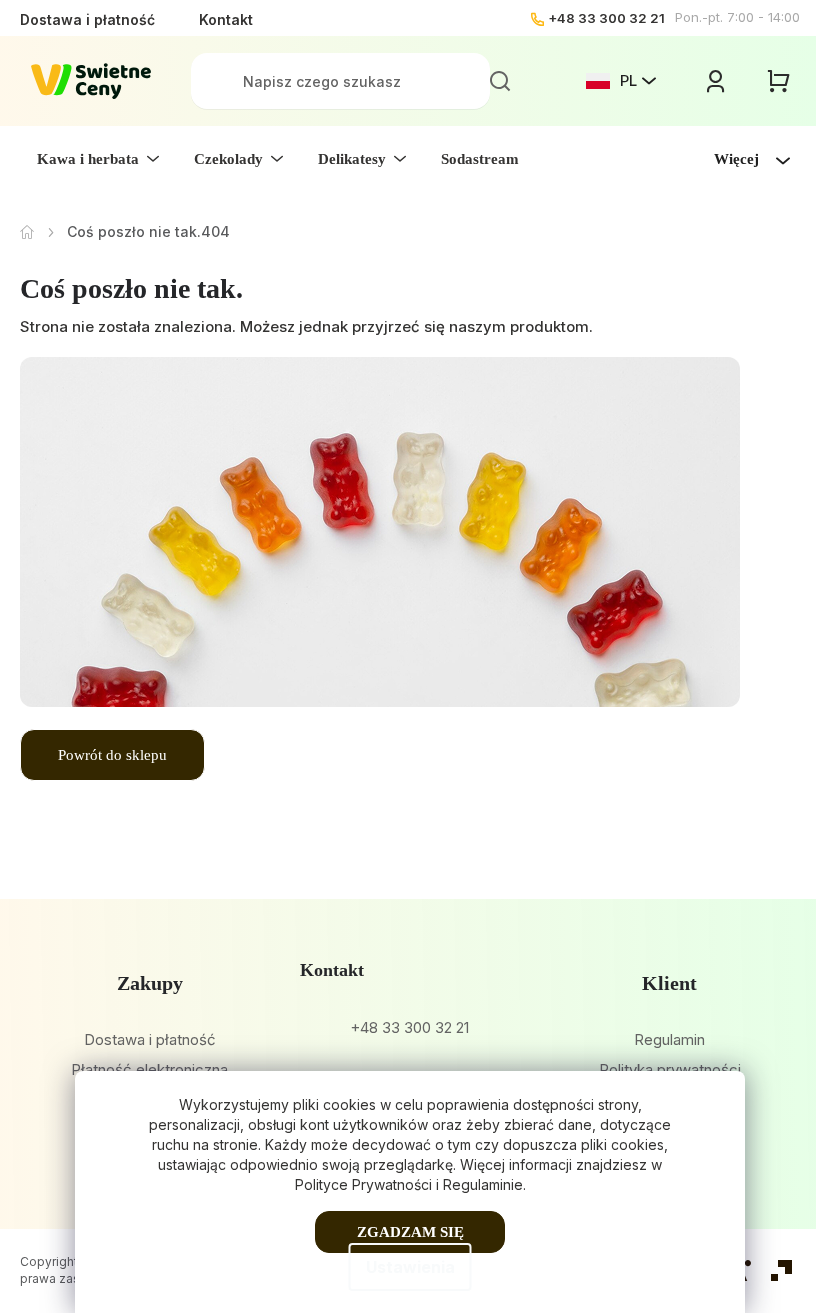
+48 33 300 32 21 (606, 18)
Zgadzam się (410, 1232)
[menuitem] (98, 159)
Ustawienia (410, 1267)
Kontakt (226, 19)
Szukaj (500, 81)
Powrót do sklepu (112, 755)
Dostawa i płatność (87, 19)
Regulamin (669, 1039)
